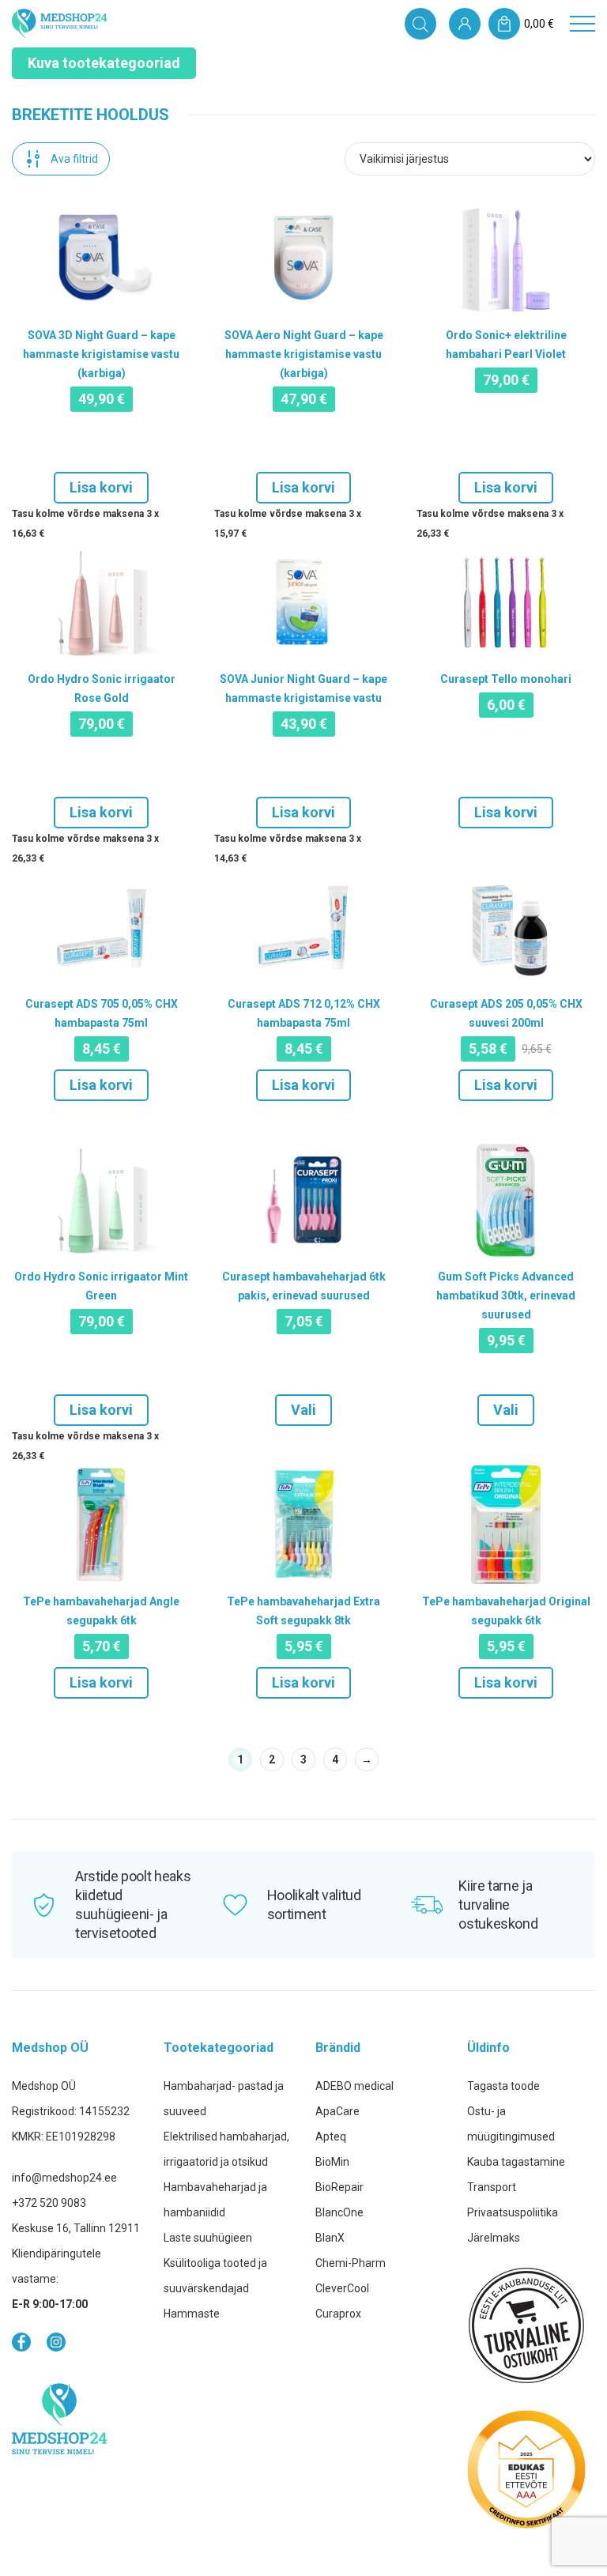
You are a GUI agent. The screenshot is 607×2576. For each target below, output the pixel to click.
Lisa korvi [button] (101, 487)
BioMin (332, 2162)
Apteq (331, 2137)
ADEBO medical (354, 2086)
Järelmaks (494, 2238)
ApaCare (337, 2111)
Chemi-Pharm (351, 2263)
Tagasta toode (503, 2086)
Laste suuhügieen (208, 2238)
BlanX (330, 2238)
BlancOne (339, 2212)
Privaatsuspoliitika (513, 2212)
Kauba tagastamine (516, 2162)
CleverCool (342, 2288)
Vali (303, 1410)
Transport (492, 2187)
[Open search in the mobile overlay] (420, 24)
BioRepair (339, 2187)
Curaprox (338, 2314)
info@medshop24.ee (64, 2178)
